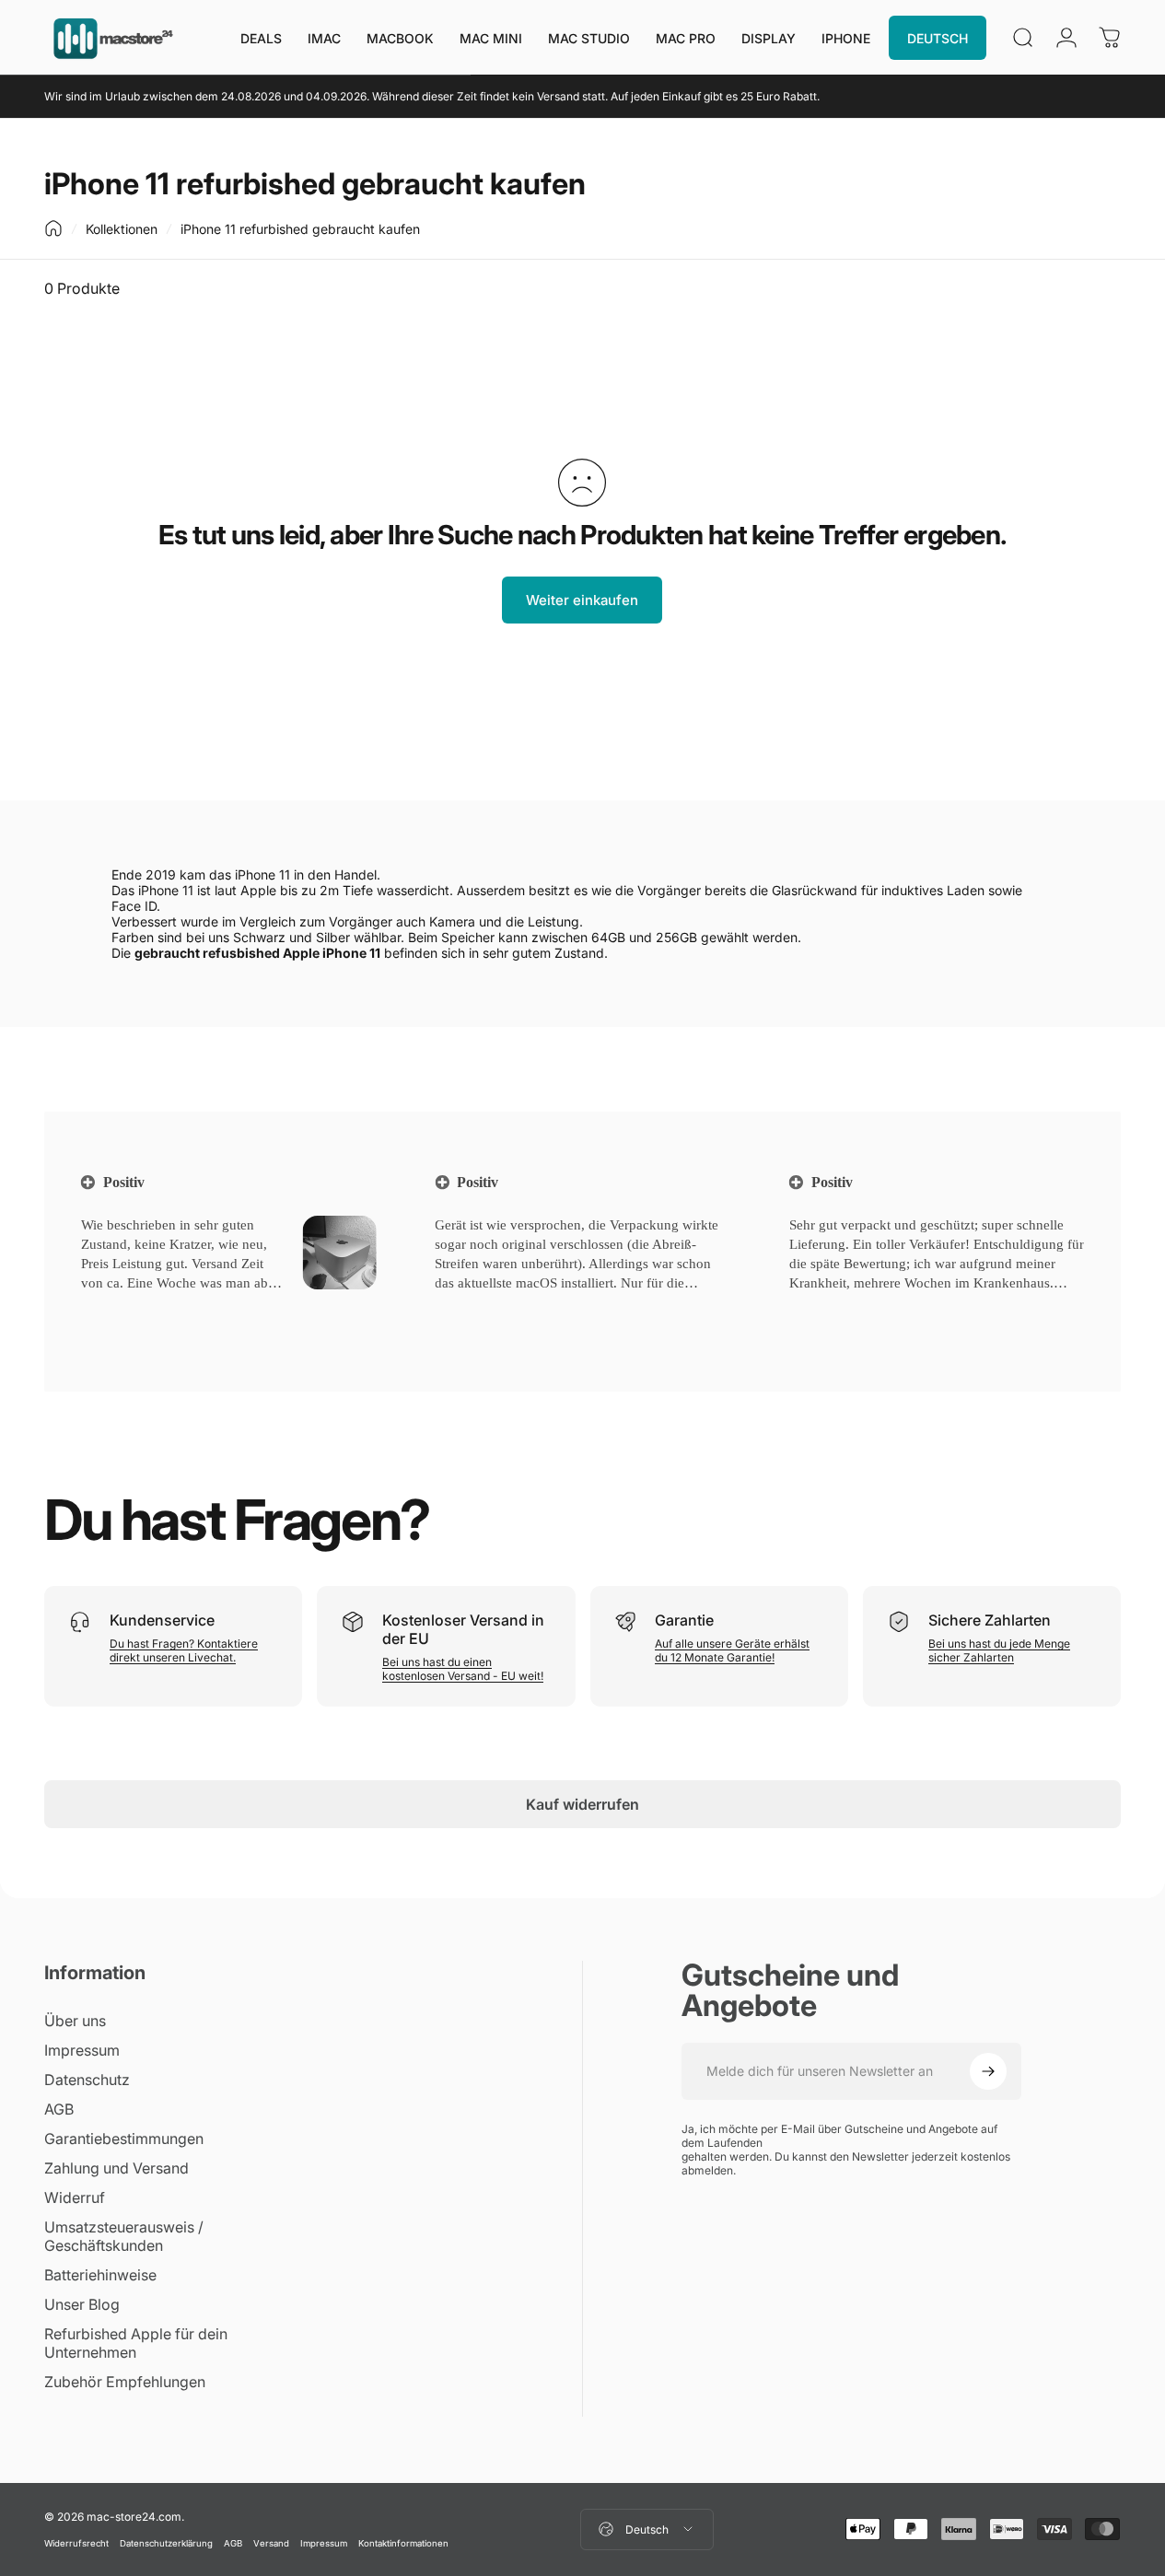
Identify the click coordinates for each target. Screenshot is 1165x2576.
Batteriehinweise (100, 2275)
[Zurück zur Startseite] (53, 228)
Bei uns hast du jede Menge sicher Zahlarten (999, 1650)
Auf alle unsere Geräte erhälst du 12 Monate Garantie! (732, 1650)
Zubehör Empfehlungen (125, 2382)
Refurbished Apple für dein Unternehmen (136, 2343)
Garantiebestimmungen (124, 2139)
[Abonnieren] (988, 2071)
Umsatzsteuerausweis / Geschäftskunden (124, 2236)
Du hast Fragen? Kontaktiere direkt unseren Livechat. (184, 1650)
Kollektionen (122, 229)
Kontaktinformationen (403, 2543)
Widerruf (75, 2197)
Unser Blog (82, 2304)
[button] (110, 1306)
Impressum (82, 2050)
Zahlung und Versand (116, 2168)
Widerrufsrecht (76, 2543)
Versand (271, 2543)
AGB (59, 2109)
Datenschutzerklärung (166, 2543)
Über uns (75, 2021)
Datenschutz (87, 2080)
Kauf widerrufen (582, 1804)
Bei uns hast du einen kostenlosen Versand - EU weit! (463, 1669)
